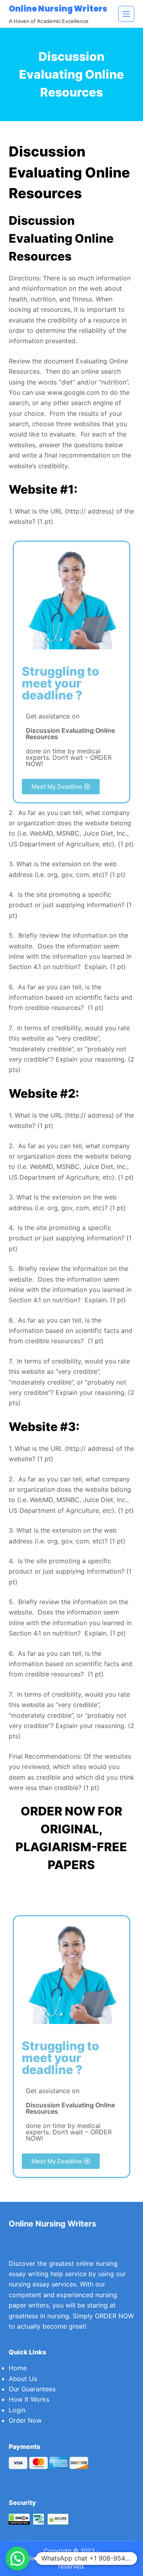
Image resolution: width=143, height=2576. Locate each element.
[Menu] (126, 14)
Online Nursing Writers (58, 9)
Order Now (25, 2420)
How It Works (29, 2399)
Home (18, 2368)
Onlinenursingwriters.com (57, 2558)
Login (17, 2410)
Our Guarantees (32, 2389)
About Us (23, 2379)
